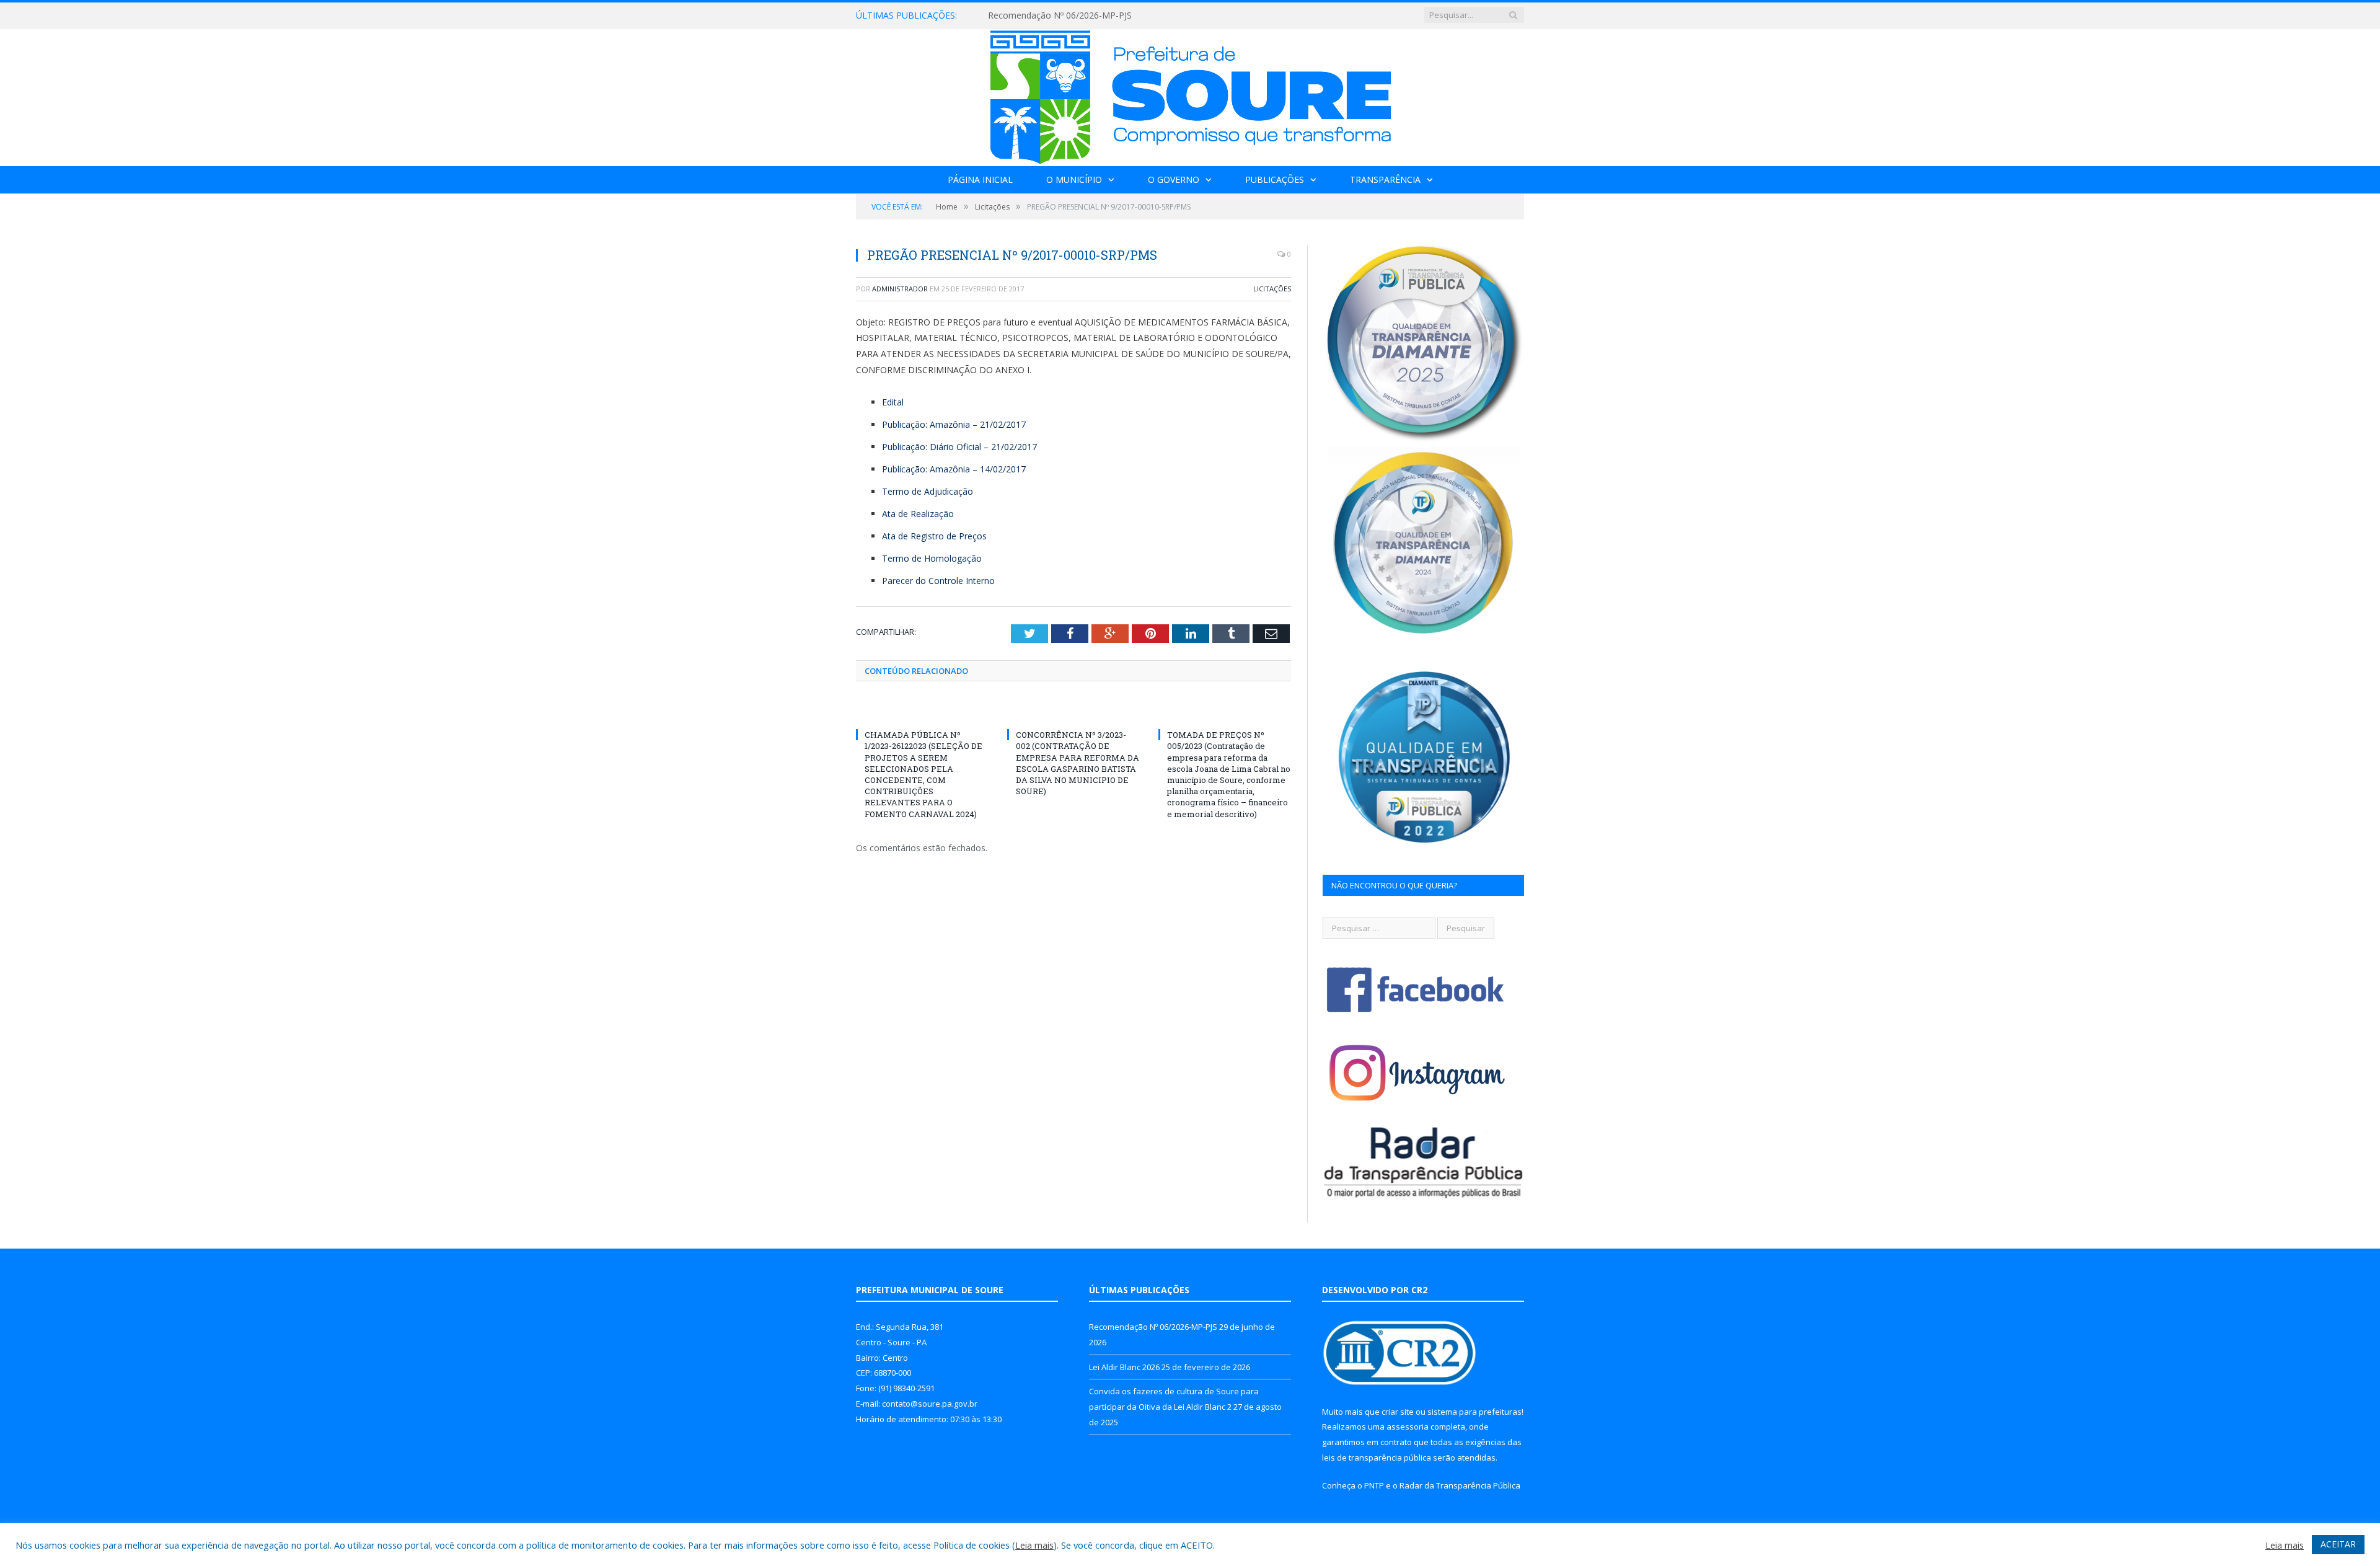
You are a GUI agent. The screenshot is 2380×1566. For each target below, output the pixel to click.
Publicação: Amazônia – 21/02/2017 (954, 424)
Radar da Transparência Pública (1460, 1485)
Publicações (1275, 179)
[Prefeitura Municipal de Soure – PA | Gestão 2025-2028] (1190, 95)
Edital (893, 402)
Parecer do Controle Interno (938, 581)
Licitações (1272, 289)
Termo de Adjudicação (928, 491)
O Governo (1174, 179)
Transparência (1385, 179)
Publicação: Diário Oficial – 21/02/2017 (959, 447)
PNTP (1374, 1485)
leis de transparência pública (1377, 1458)
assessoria (1408, 1427)
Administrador (900, 289)
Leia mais (1034, 1545)
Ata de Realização (918, 514)
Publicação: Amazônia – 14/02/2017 (954, 469)
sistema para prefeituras (1474, 1412)
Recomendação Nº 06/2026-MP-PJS (1153, 1327)
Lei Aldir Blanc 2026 (1027, 15)
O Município (1074, 179)
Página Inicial (980, 179)
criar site (1398, 1412)
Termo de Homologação (932, 558)
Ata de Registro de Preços (934, 536)
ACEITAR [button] (2338, 1544)
